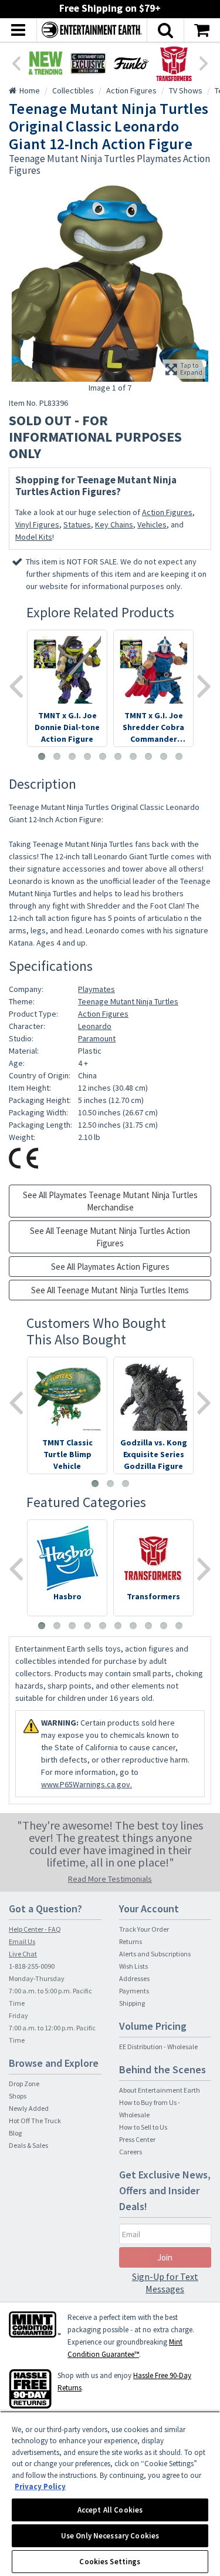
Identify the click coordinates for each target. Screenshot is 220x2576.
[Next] (204, 62)
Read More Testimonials (110, 1879)
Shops (18, 2096)
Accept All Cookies (110, 2510)
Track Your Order (144, 1929)
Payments (134, 1991)
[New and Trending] (45, 63)
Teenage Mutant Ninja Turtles (128, 1001)
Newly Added (29, 2108)
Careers (131, 2152)
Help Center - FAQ (35, 1929)
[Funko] (131, 63)
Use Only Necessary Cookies (110, 2536)
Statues (77, 524)
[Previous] (16, 62)
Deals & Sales (28, 2145)
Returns (131, 1941)
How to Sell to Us (143, 2127)
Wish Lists (133, 1966)
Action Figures (167, 512)
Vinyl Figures (37, 524)
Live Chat (23, 1954)
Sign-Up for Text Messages (165, 2283)
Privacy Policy (40, 2486)
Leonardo (95, 1026)
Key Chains (114, 524)
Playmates (97, 989)
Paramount (97, 1038)
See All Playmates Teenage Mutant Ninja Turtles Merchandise (110, 1201)
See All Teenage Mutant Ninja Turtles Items (110, 1290)
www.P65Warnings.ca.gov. (87, 1784)
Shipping (132, 2003)
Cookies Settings (110, 2562)
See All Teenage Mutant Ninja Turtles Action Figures (110, 1237)
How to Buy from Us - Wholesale (150, 2108)
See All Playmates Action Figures (110, 1267)
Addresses (134, 1978)
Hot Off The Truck (35, 2121)
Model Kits (34, 537)
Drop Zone (24, 2084)
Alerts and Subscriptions (155, 1954)
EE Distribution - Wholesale (158, 2047)
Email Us (22, 1941)
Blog (15, 2133)
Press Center (137, 2139)
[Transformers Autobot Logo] (174, 63)
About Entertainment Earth (160, 2090)
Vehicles (152, 524)
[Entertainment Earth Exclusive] (88, 63)
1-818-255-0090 (32, 1966)
